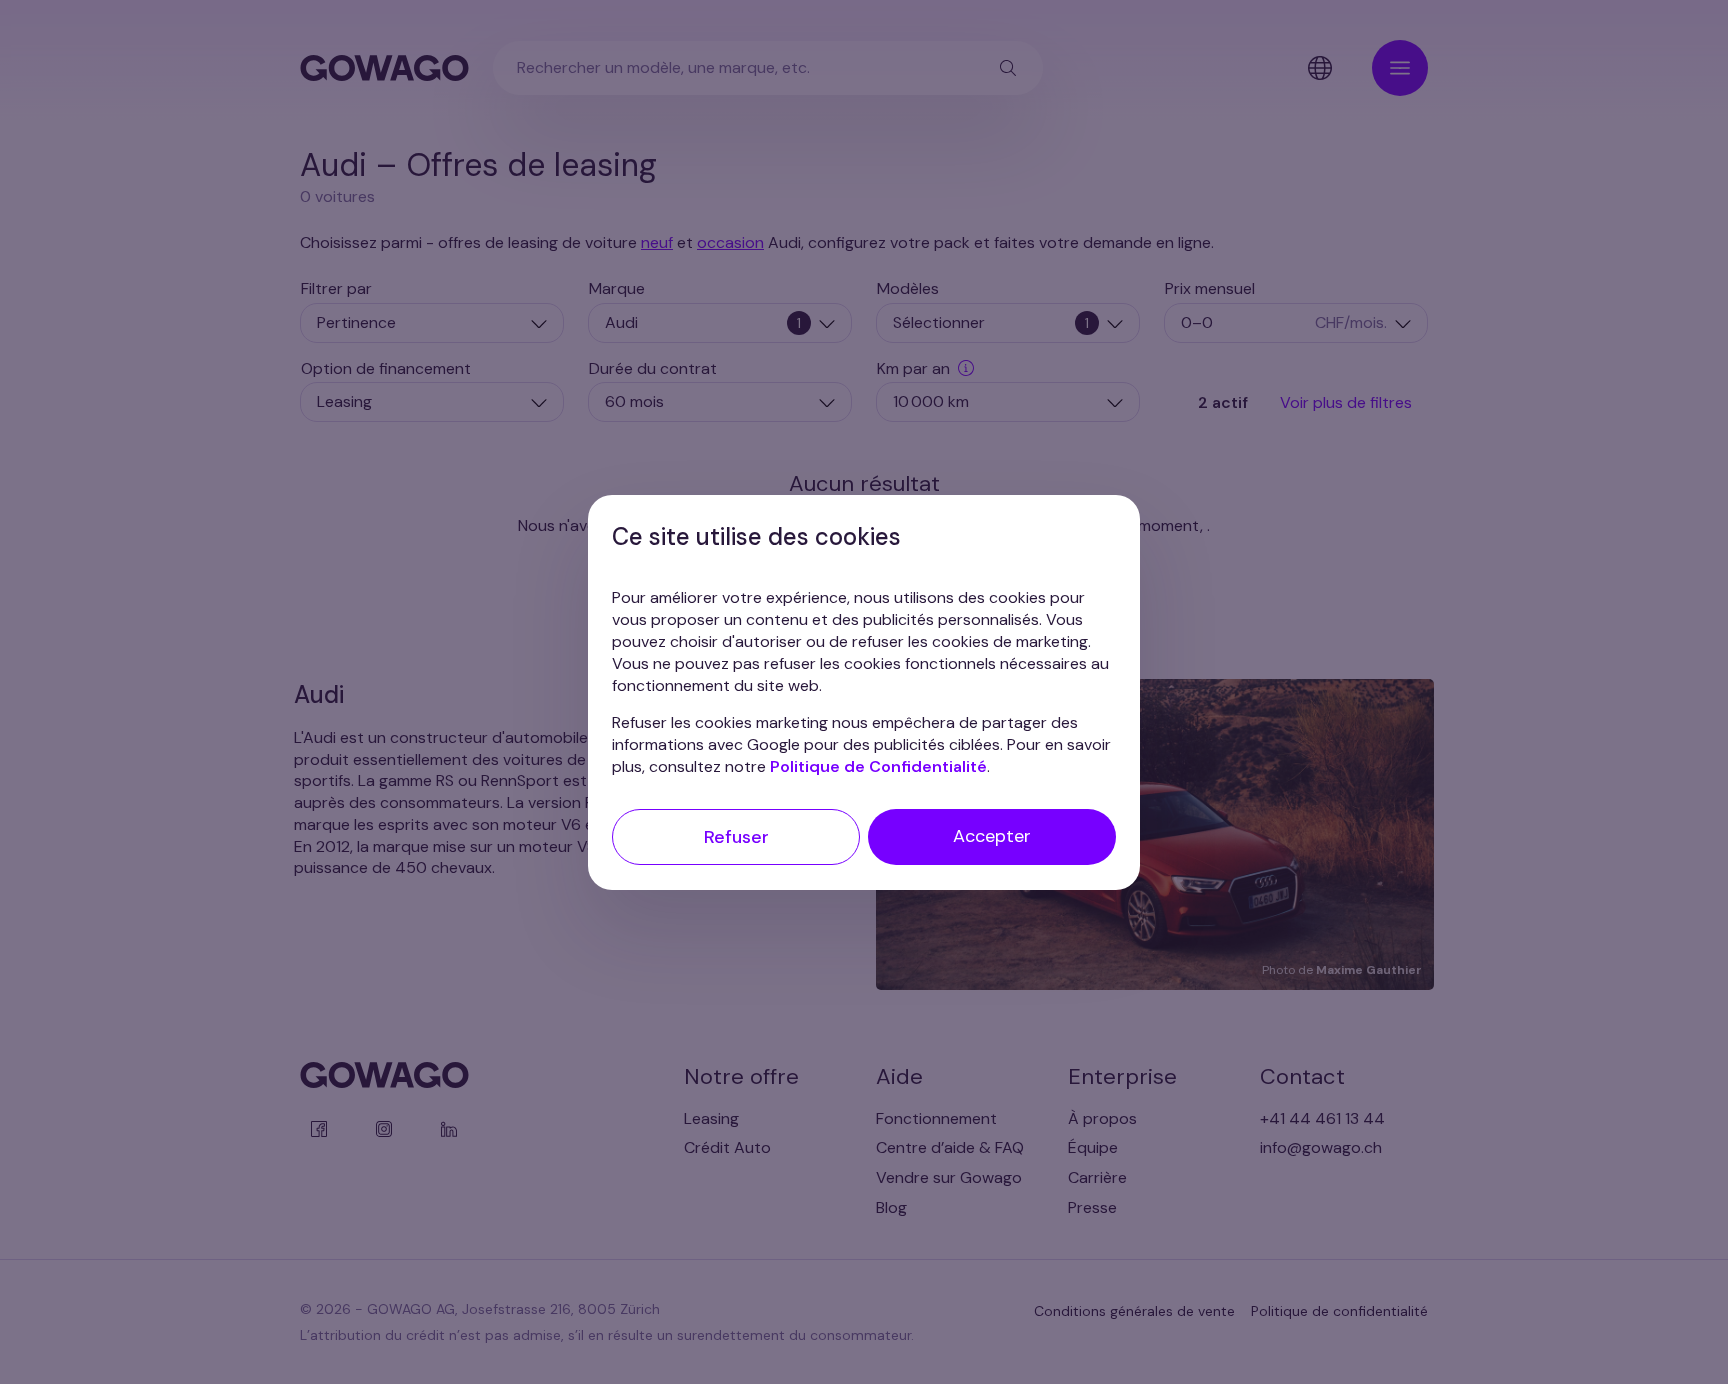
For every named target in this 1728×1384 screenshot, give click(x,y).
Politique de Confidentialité (878, 765)
